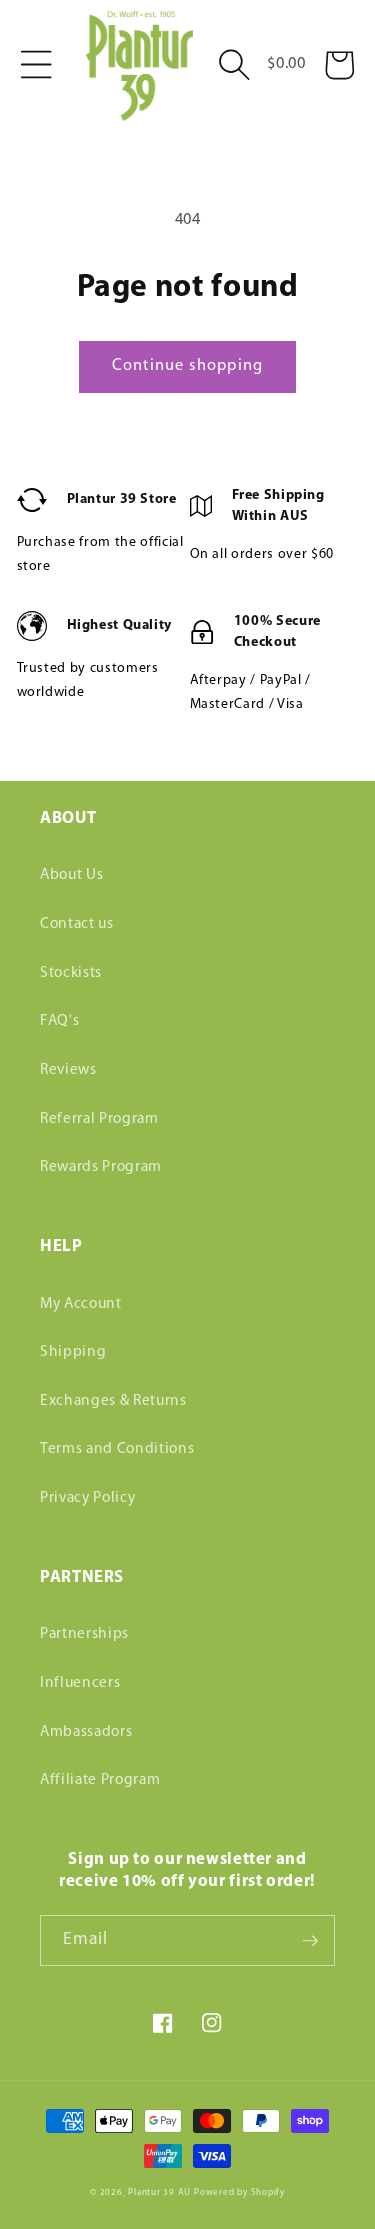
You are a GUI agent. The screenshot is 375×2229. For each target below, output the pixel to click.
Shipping (73, 1352)
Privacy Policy (87, 1498)
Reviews (68, 1070)
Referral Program (99, 1119)
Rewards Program (101, 1167)
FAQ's (59, 1021)
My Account (81, 1304)
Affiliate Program (100, 1780)
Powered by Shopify (239, 2192)
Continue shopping (187, 366)
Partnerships (84, 1634)
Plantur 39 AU (159, 2192)
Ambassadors (86, 1732)
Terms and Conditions (117, 1449)
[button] (234, 65)
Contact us (77, 924)
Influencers (80, 1683)
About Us (71, 875)
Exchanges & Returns (113, 1401)
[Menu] (36, 65)
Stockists (71, 973)
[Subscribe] (310, 1941)
